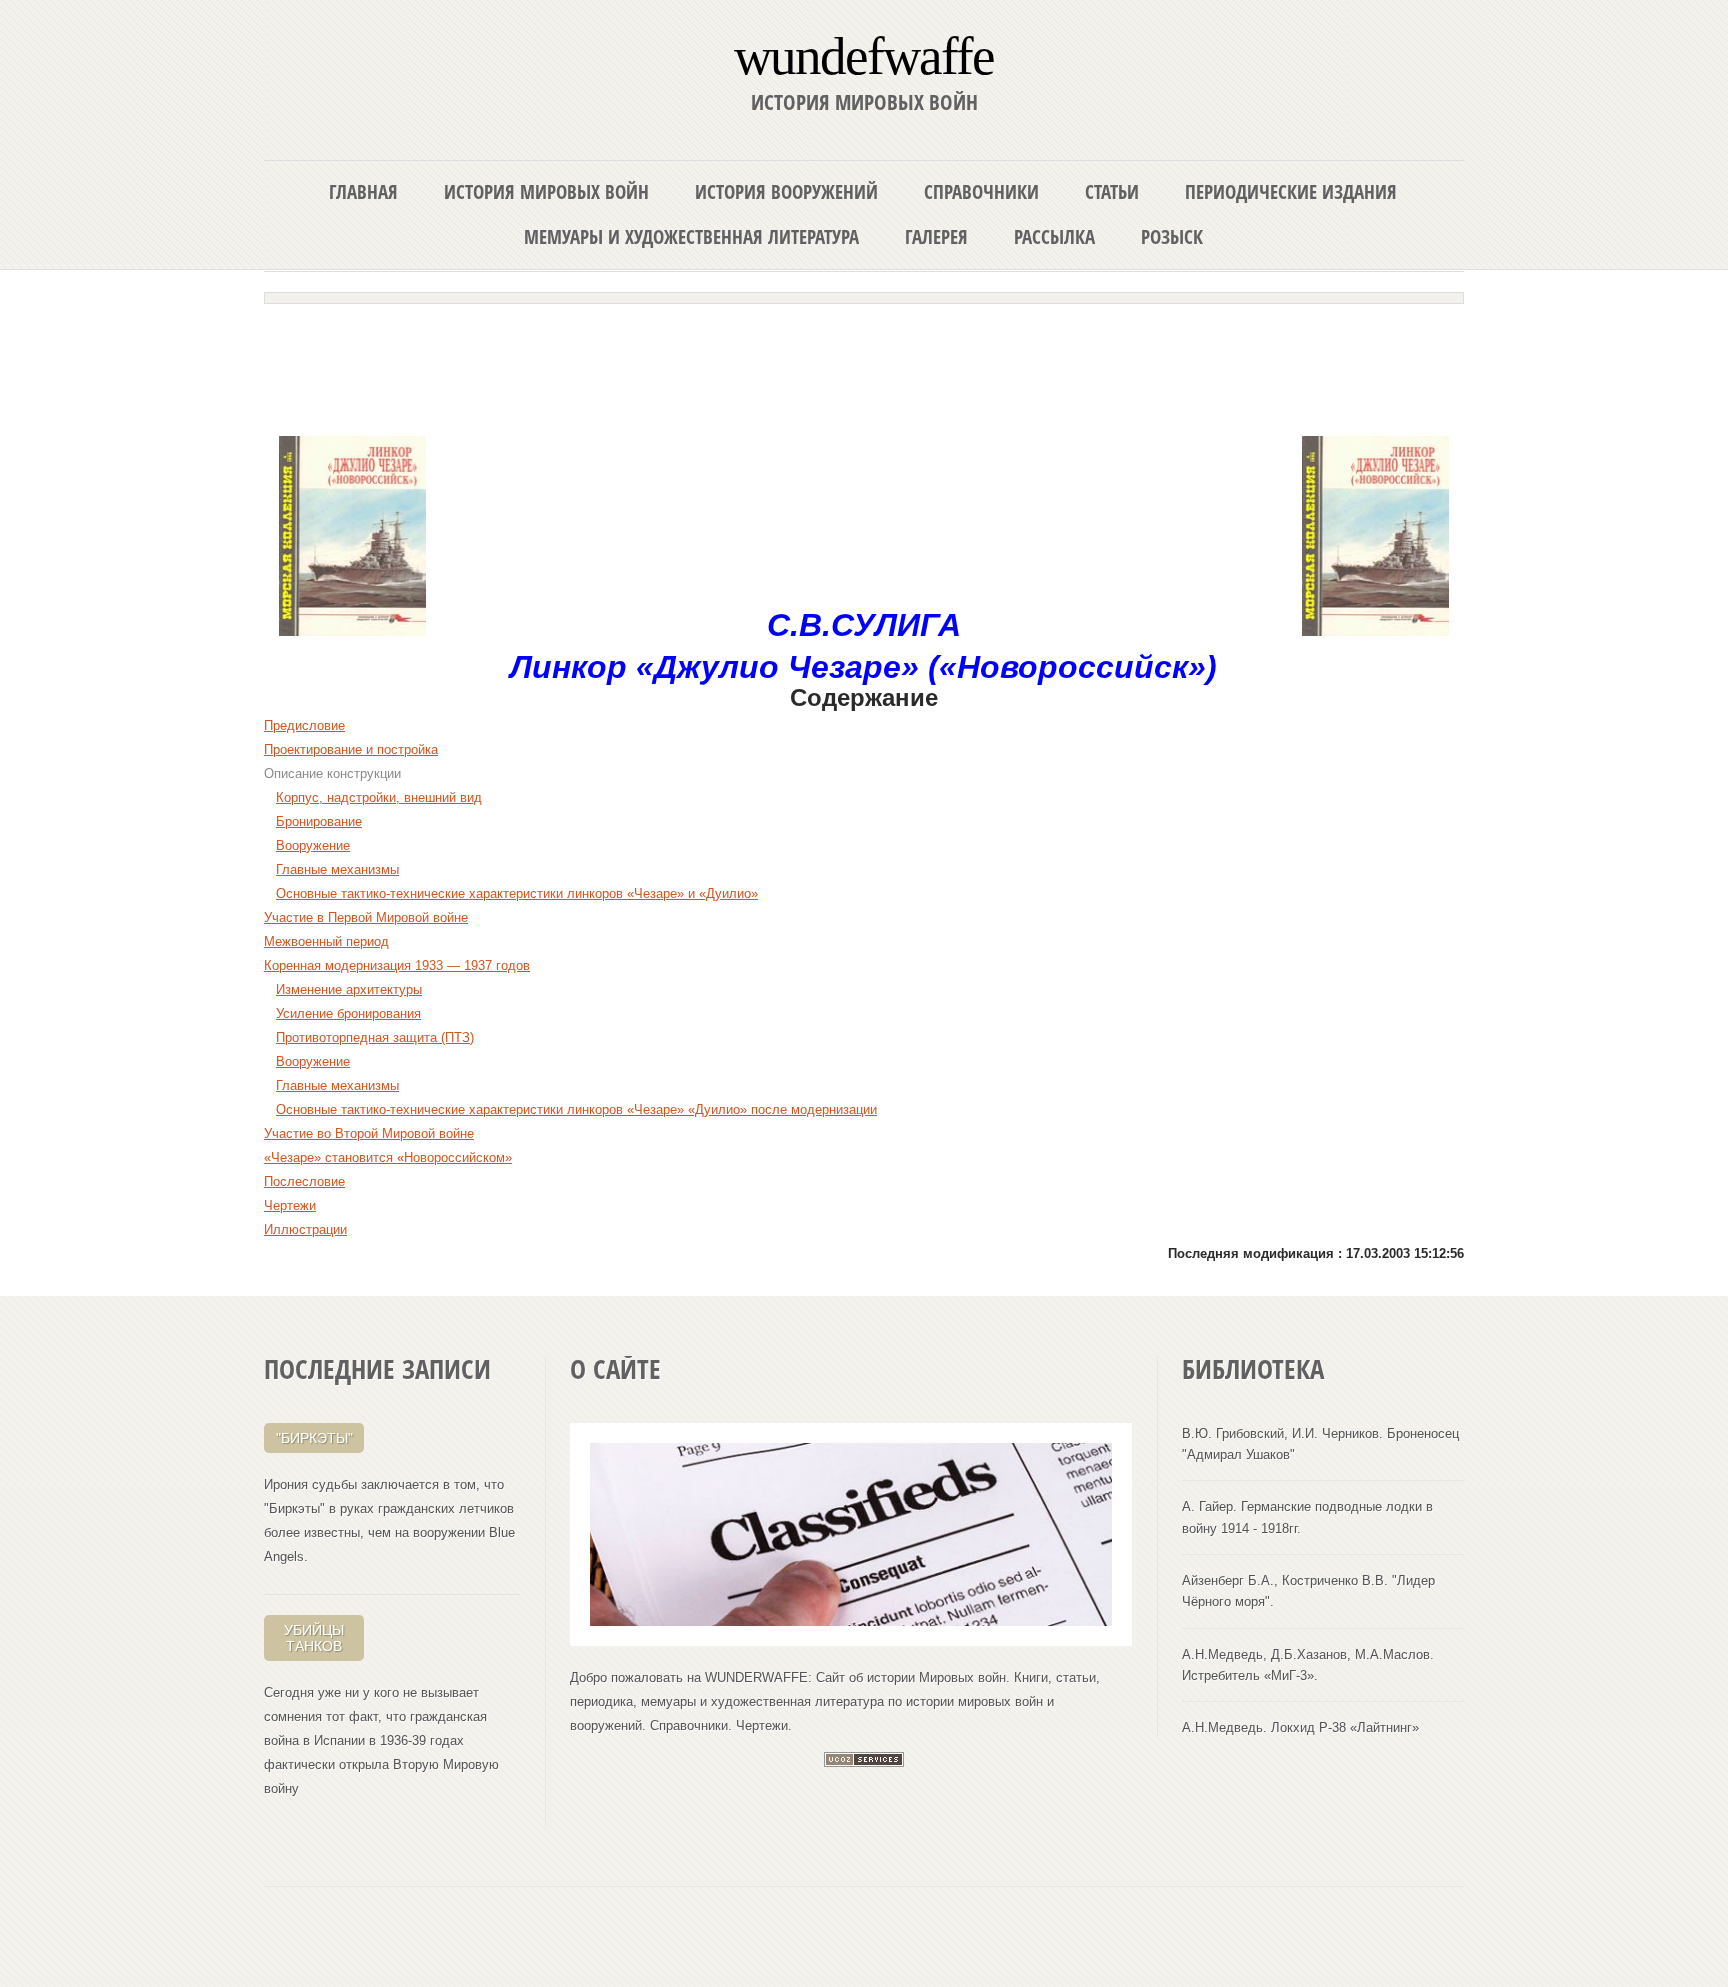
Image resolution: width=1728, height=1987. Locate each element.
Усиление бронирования (348, 1013)
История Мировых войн (546, 191)
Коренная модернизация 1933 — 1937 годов (397, 965)
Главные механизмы (337, 869)
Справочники (981, 191)
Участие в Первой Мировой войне (366, 917)
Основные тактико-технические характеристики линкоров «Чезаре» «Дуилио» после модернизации (576, 1109)
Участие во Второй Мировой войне (369, 1133)
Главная (363, 191)
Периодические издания (1291, 191)
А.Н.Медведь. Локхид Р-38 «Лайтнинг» (1300, 1727)
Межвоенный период (326, 941)
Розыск (1172, 236)
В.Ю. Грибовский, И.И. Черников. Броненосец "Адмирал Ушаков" (1320, 1444)
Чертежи (290, 1205)
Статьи (1112, 191)
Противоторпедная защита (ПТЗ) (375, 1037)
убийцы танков (314, 1638)
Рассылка (1054, 236)
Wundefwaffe (864, 54)
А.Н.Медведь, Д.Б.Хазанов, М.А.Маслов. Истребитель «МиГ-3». (1308, 1665)
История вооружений (786, 191)
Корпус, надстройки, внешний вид (379, 797)
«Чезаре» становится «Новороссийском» (388, 1157)
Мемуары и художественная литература (691, 236)
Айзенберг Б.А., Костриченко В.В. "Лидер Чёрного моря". (1308, 1591)
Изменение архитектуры (349, 989)
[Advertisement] (864, 362)
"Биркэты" (314, 1438)
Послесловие (304, 1181)
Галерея (936, 236)
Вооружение (313, 845)
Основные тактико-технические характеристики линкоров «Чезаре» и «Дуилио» (517, 893)
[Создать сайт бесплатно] (864, 1762)
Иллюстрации (305, 1229)
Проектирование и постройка (351, 749)
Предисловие (304, 725)
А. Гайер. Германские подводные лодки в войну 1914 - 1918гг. (1307, 1517)
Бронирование (319, 821)
